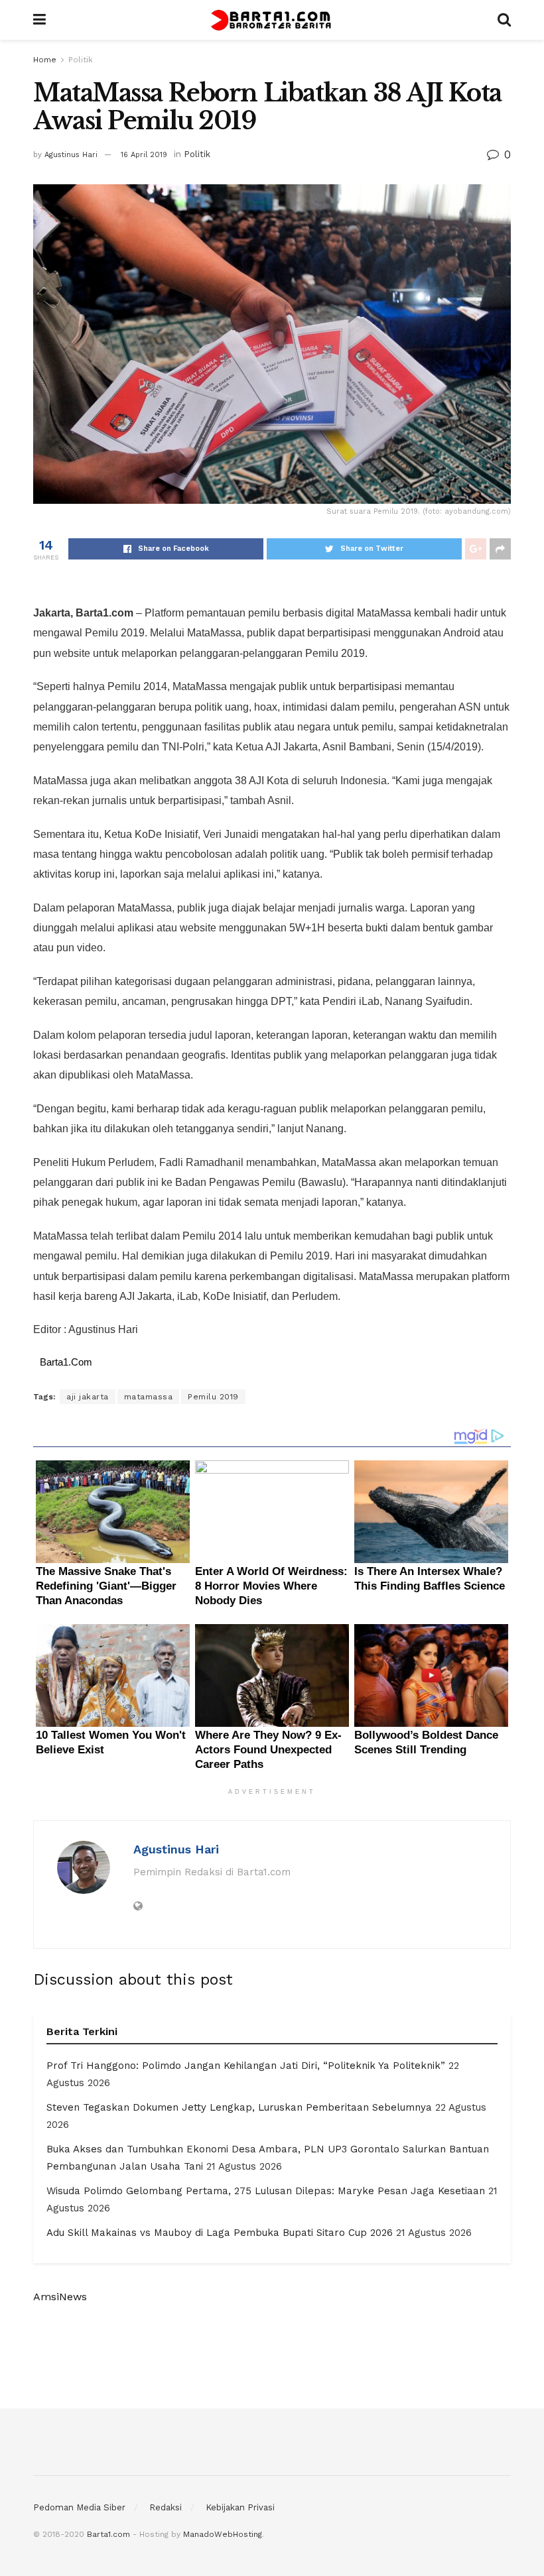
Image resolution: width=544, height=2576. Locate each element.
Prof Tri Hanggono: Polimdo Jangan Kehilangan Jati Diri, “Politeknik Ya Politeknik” (246, 2066)
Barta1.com (108, 2534)
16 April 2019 (144, 155)
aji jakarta (88, 1397)
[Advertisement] (272, 2357)
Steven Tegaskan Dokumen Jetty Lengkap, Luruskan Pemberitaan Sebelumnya (239, 2107)
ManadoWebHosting (223, 2534)
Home (45, 60)
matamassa (149, 1397)
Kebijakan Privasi (240, 2507)
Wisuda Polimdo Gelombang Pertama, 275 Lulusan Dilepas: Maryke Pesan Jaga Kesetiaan (266, 2191)
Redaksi (166, 2507)
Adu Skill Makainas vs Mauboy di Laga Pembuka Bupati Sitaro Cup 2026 (220, 2233)
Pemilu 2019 (213, 1397)
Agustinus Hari (71, 155)
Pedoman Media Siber (79, 2507)
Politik (81, 60)
